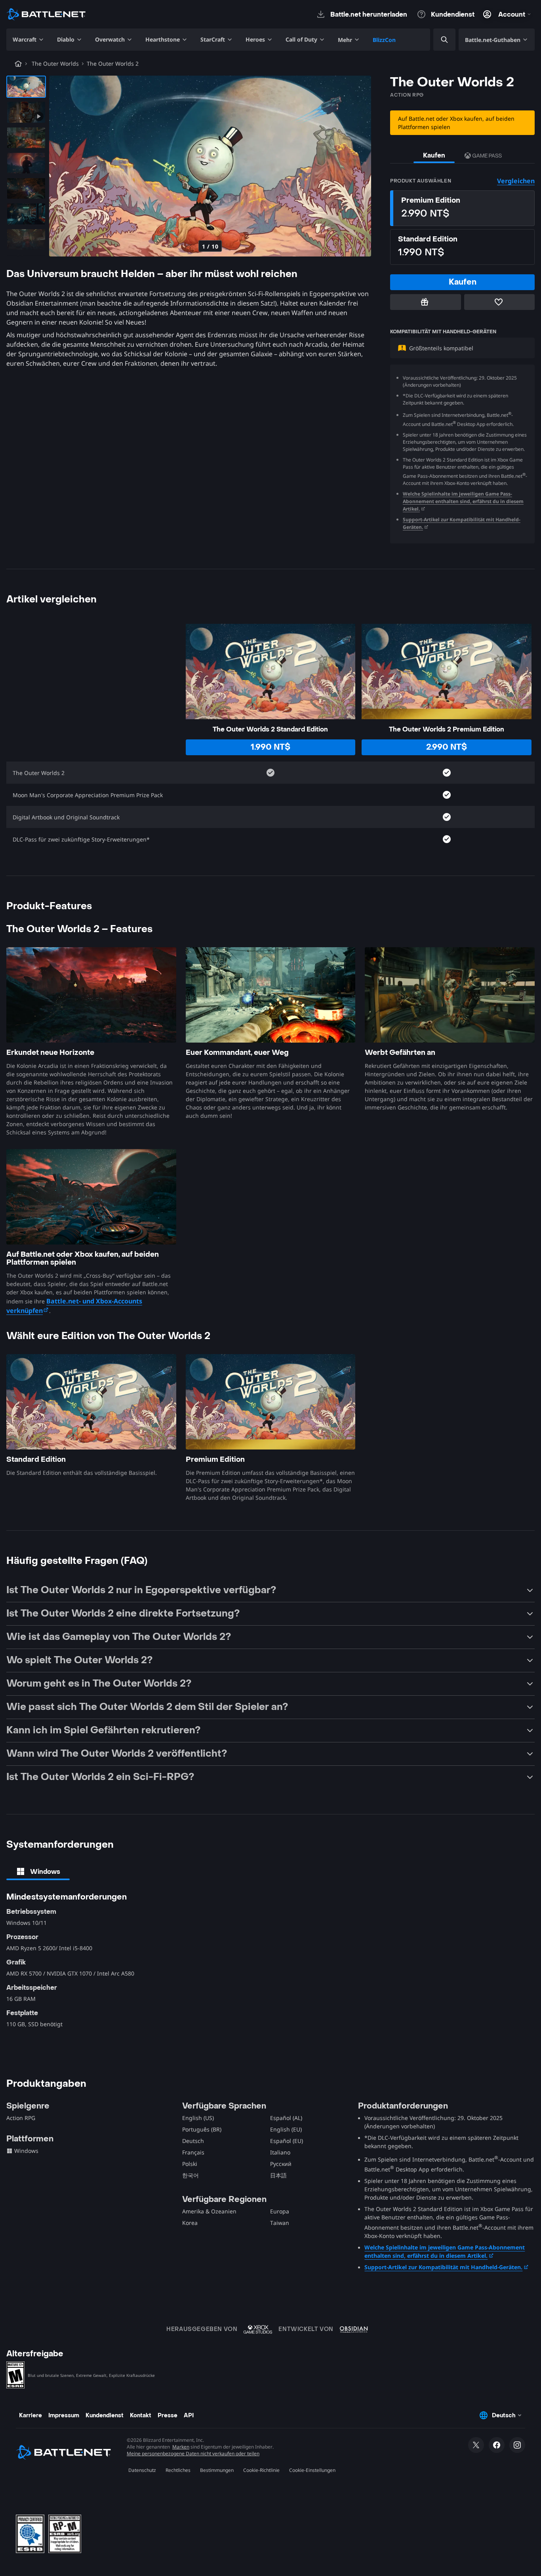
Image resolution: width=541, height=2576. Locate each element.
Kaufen (434, 155)
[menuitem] (29, 40)
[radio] (462, 208)
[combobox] (438, 40)
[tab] (38, 1871)
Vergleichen (516, 181)
